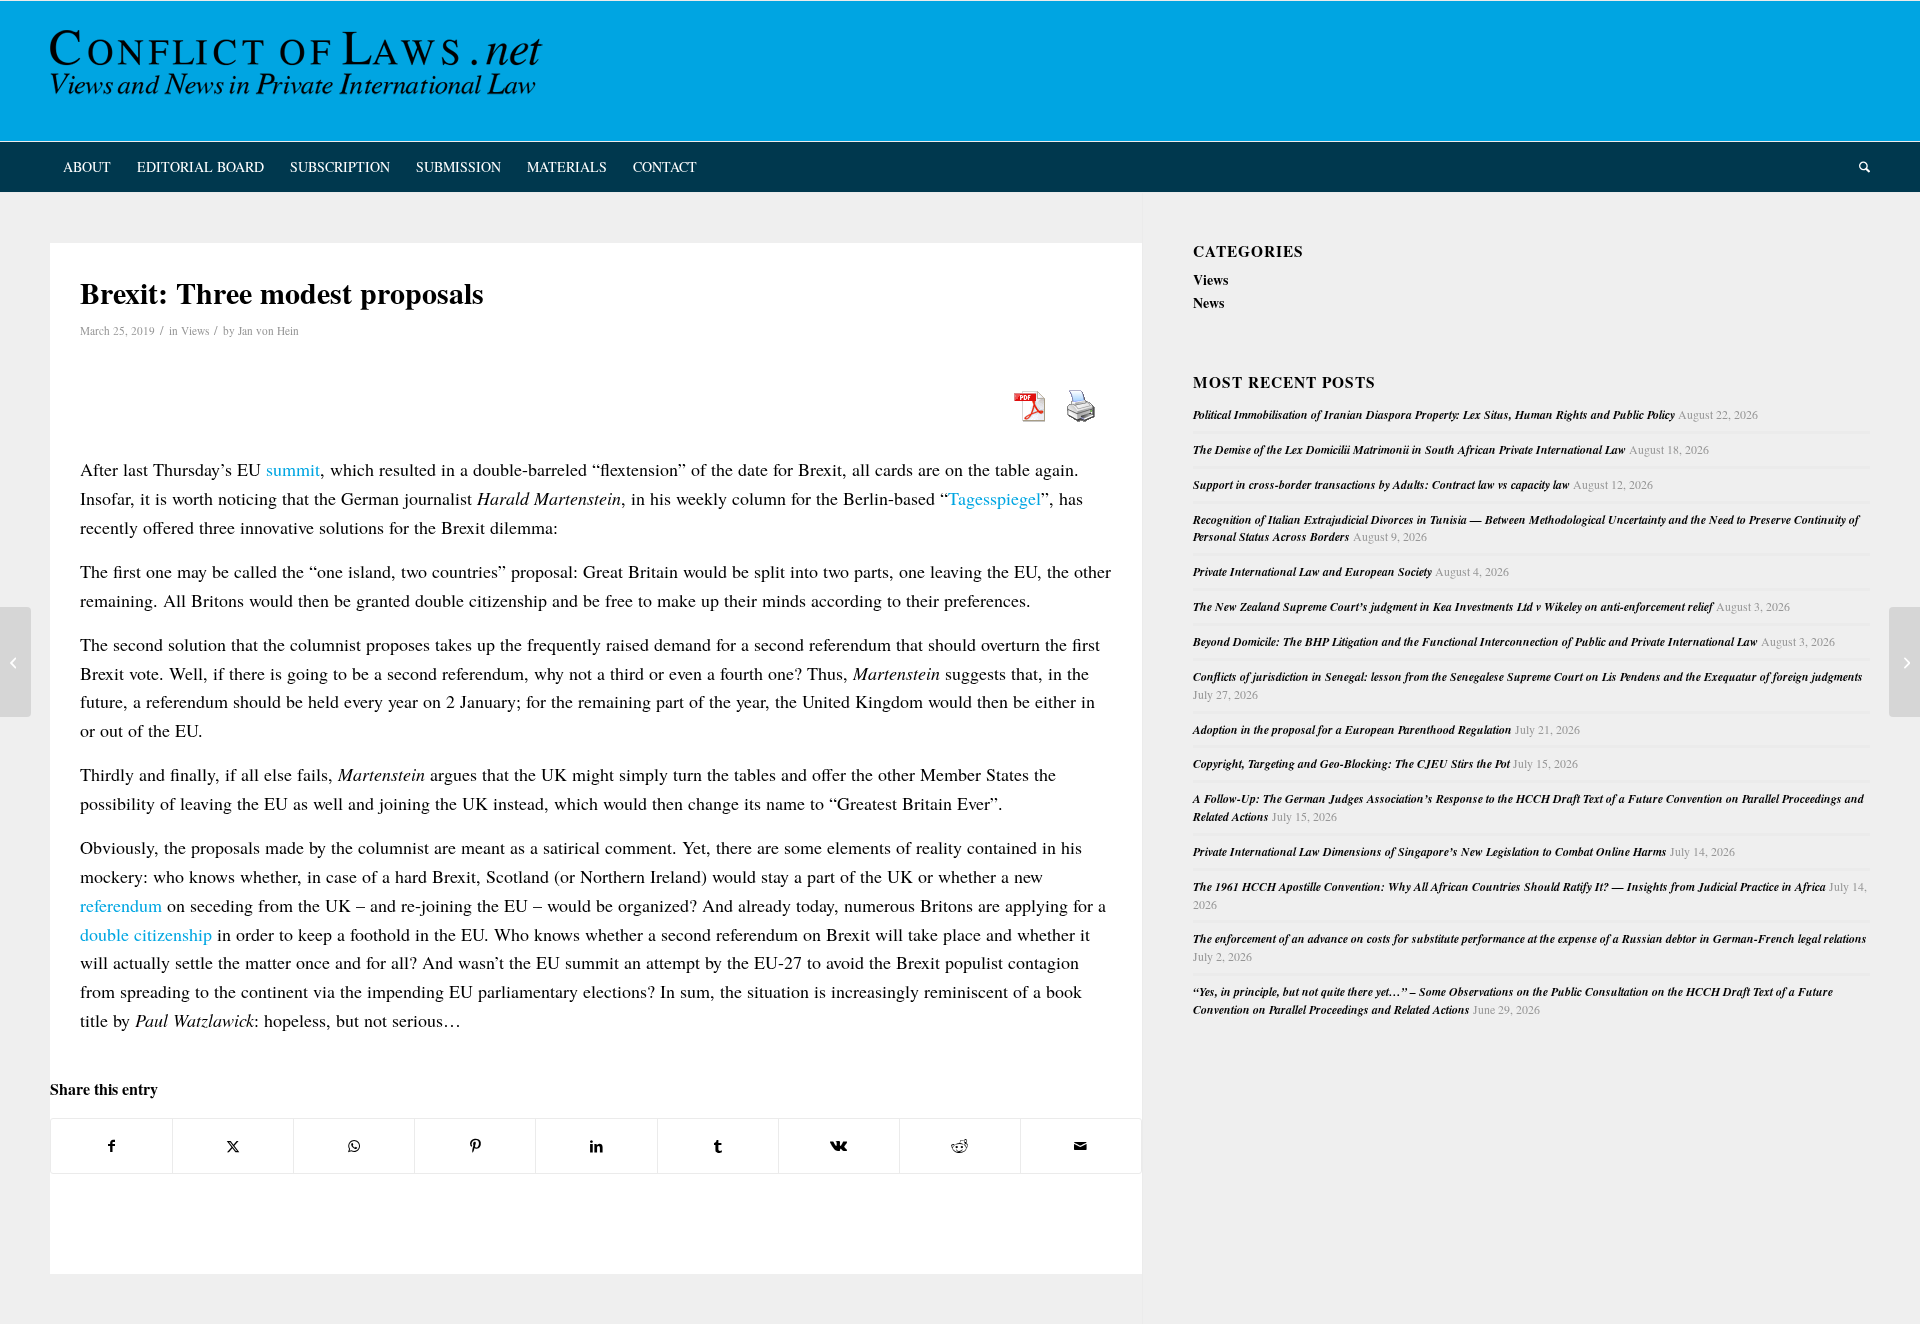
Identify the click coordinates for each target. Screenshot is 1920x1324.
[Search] (1858, 167)
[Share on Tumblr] (718, 1146)
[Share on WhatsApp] (354, 1146)
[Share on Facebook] (111, 1146)
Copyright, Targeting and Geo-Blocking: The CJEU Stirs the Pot (1351, 763)
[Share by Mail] (1081, 1146)
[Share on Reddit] (960, 1146)
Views (195, 330)
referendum (121, 905)
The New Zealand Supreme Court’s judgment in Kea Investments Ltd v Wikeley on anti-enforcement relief (1453, 606)
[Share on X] (233, 1146)
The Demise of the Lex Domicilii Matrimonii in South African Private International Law (1409, 449)
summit (293, 469)
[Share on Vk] (839, 1146)
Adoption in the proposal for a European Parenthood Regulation (1352, 729)
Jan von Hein (268, 330)
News (1208, 302)
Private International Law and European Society (1312, 571)
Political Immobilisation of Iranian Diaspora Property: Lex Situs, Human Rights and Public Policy (1434, 414)
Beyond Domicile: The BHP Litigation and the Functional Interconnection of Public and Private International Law (1475, 641)
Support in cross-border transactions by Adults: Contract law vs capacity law (1381, 484)
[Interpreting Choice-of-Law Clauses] (15, 662)
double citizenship (146, 934)
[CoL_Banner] (300, 71)
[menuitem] (87, 167)
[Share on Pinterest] (475, 1146)
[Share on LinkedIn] (596, 1146)
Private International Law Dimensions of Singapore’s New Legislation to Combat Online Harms (1430, 851)
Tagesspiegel (994, 498)
